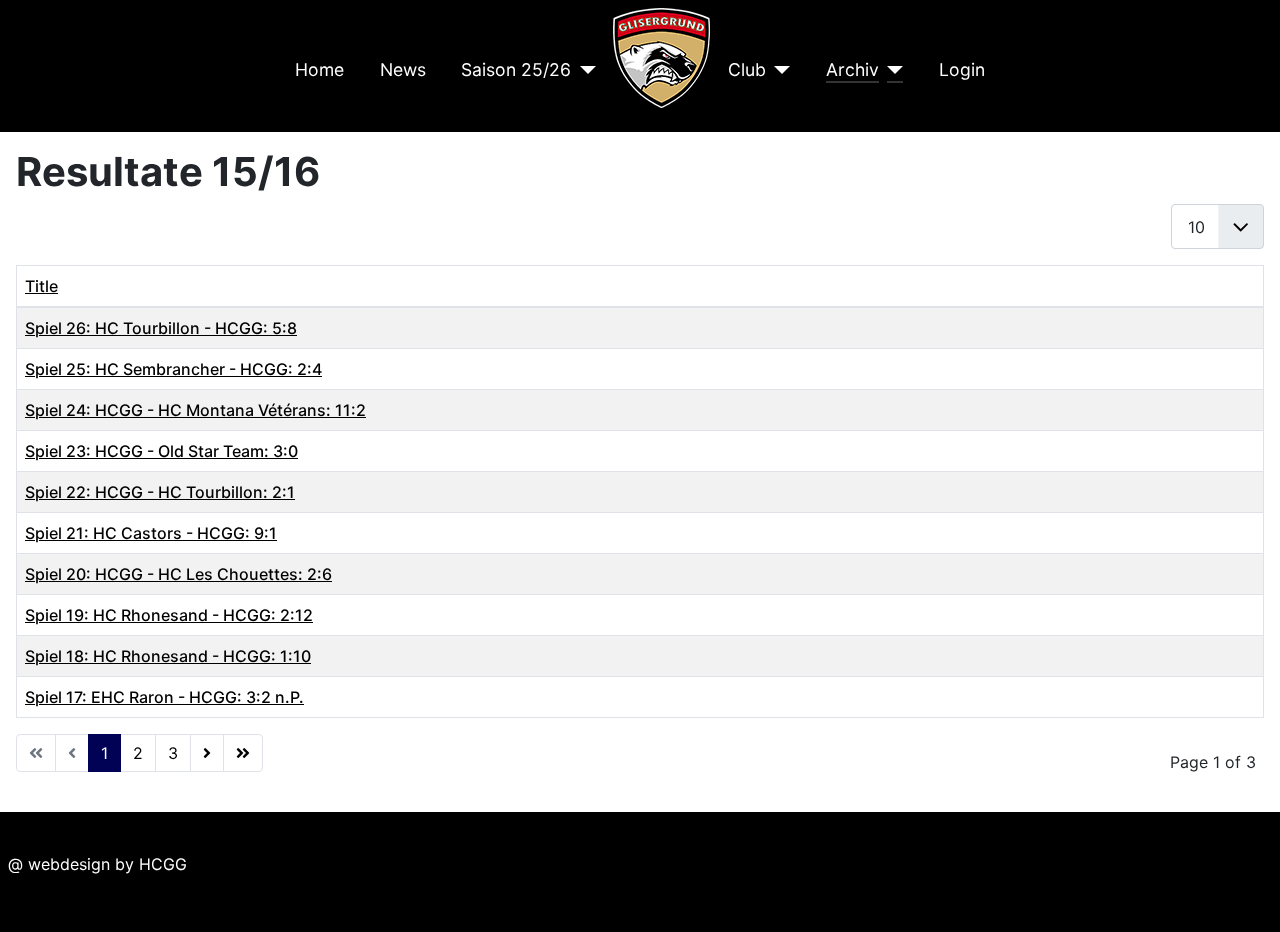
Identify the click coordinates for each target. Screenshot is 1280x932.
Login (962, 69)
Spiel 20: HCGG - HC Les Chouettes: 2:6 (178, 574)
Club (747, 69)
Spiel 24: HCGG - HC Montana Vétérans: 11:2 (195, 410)
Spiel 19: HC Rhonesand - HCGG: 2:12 (169, 615)
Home (319, 69)
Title (41, 286)
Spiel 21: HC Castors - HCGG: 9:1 (151, 533)
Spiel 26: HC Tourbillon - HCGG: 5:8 (161, 328)
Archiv (852, 69)
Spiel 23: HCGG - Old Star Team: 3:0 (161, 451)
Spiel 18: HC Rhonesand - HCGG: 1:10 (168, 656)
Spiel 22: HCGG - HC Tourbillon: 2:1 (160, 492)
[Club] (778, 70)
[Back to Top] (1245, 895)
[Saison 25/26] (583, 70)
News (403, 69)
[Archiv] (891, 70)
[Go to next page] (207, 753)
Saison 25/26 (516, 69)
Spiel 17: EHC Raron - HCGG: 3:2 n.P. (164, 697)
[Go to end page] (243, 753)
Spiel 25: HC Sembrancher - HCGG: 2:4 (173, 369)
